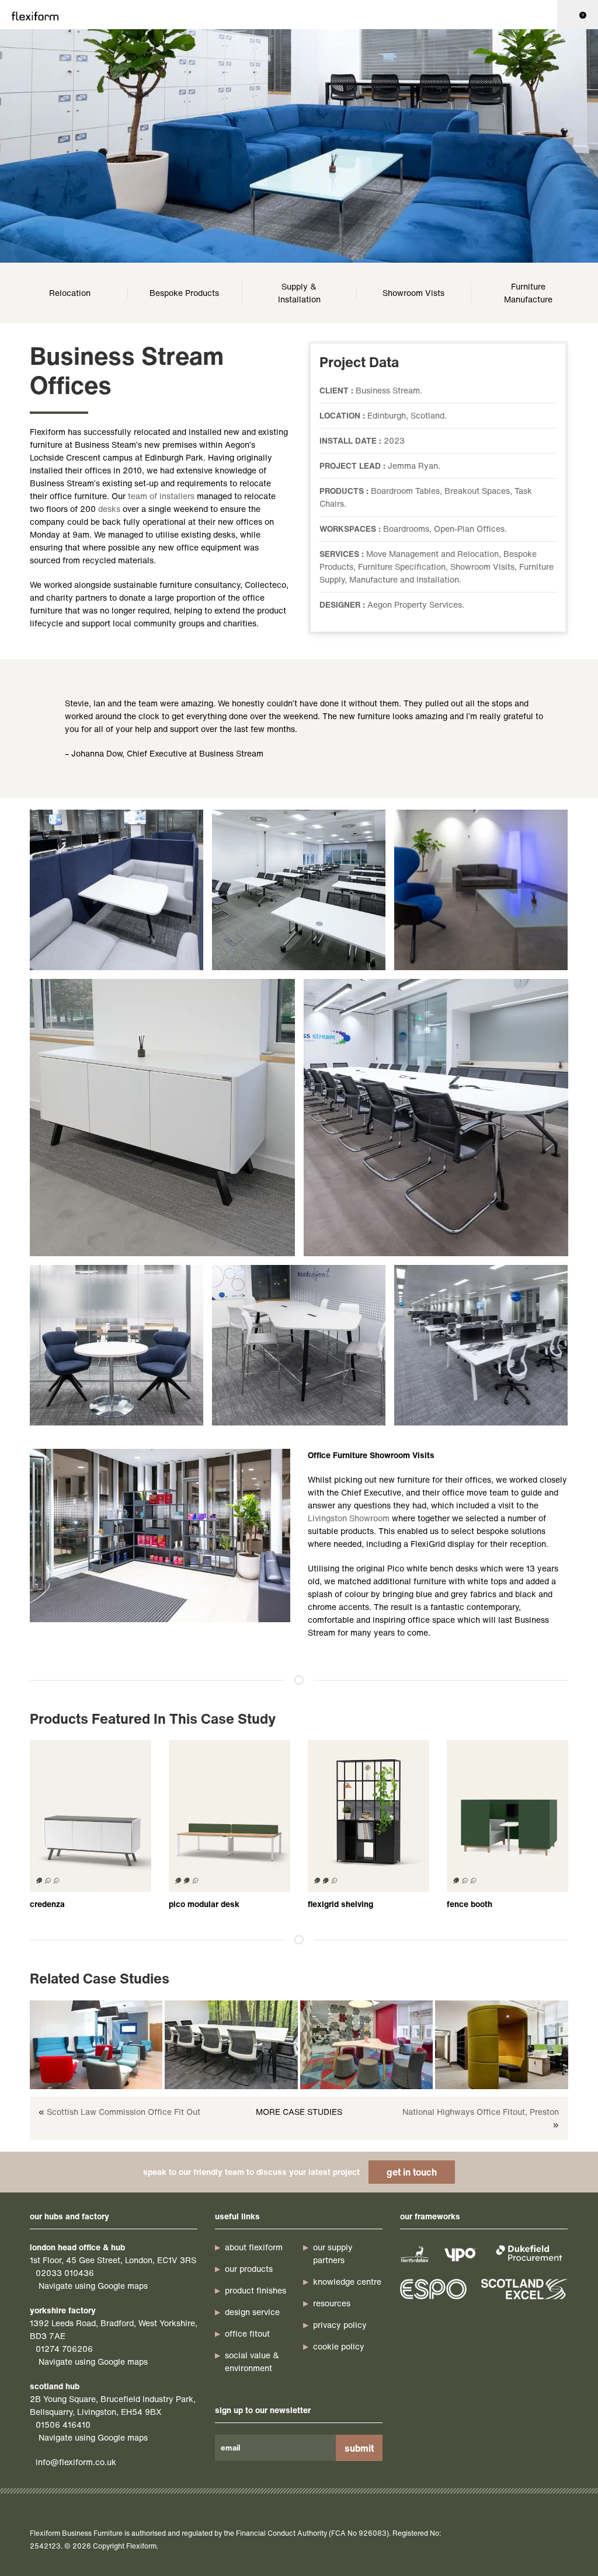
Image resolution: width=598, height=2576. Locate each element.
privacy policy (340, 2325)
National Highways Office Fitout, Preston (481, 2112)
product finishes (255, 2290)
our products (249, 2269)
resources (332, 2303)
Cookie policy (339, 2346)
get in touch (412, 2172)
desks (109, 509)
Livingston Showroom (349, 1518)
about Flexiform (254, 2247)
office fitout (247, 2333)
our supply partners (333, 2253)
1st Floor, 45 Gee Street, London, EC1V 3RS (113, 2260)
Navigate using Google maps (93, 2286)
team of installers (161, 496)
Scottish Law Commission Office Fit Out (124, 2112)
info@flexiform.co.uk (76, 2462)
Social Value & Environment (252, 2361)
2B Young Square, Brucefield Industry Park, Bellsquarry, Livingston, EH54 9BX (113, 2405)
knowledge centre (347, 2282)
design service (252, 2312)
